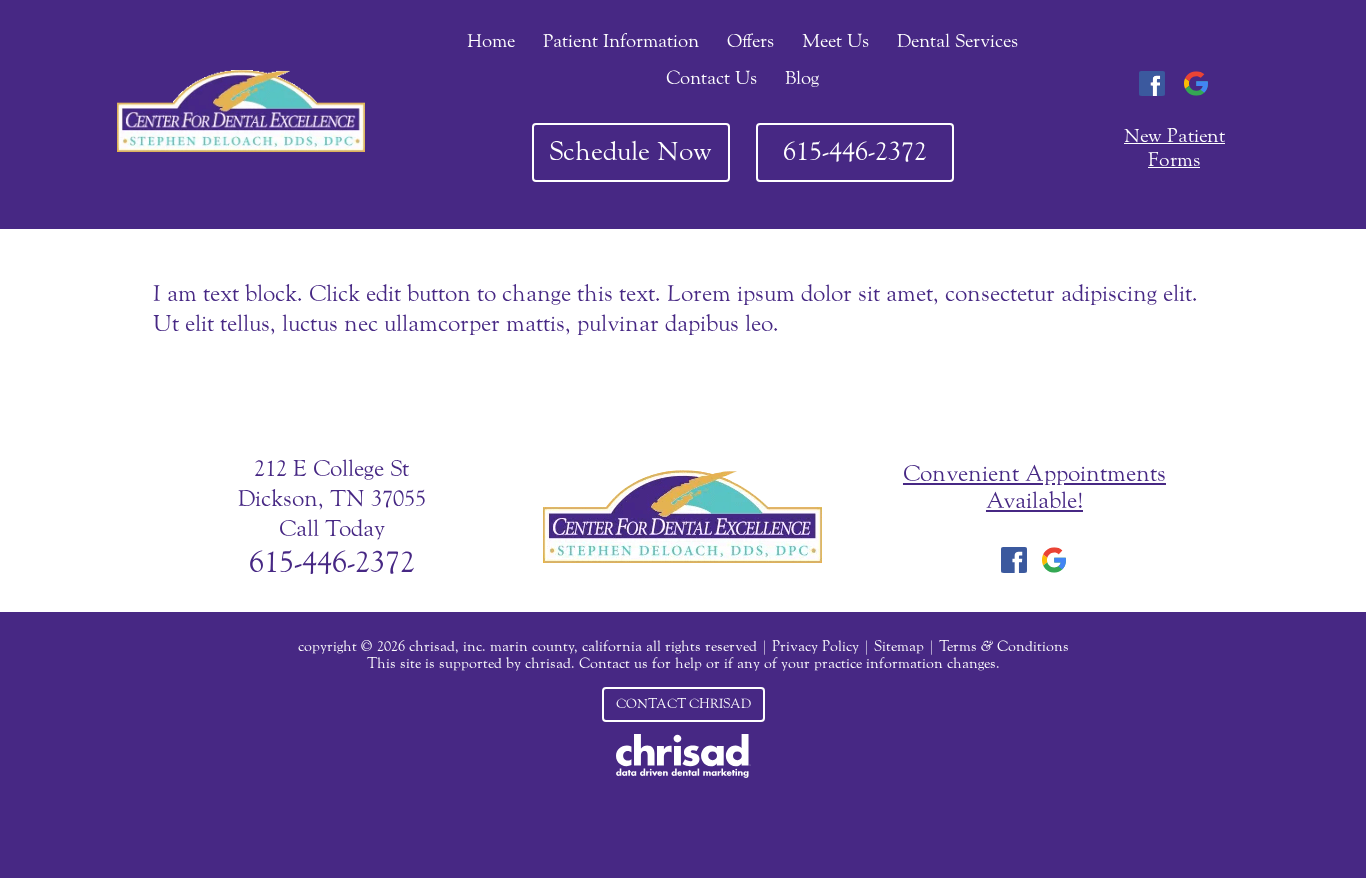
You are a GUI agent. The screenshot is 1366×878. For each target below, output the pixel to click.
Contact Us (711, 78)
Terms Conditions (1004, 646)
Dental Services (957, 41)
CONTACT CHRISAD (683, 704)
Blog (802, 78)
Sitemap (899, 646)
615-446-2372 (855, 151)
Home (491, 41)
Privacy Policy (815, 646)
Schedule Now (630, 151)
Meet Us (835, 41)
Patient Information (621, 41)
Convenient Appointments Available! (1034, 487)
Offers (750, 41)
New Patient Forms (1174, 147)
